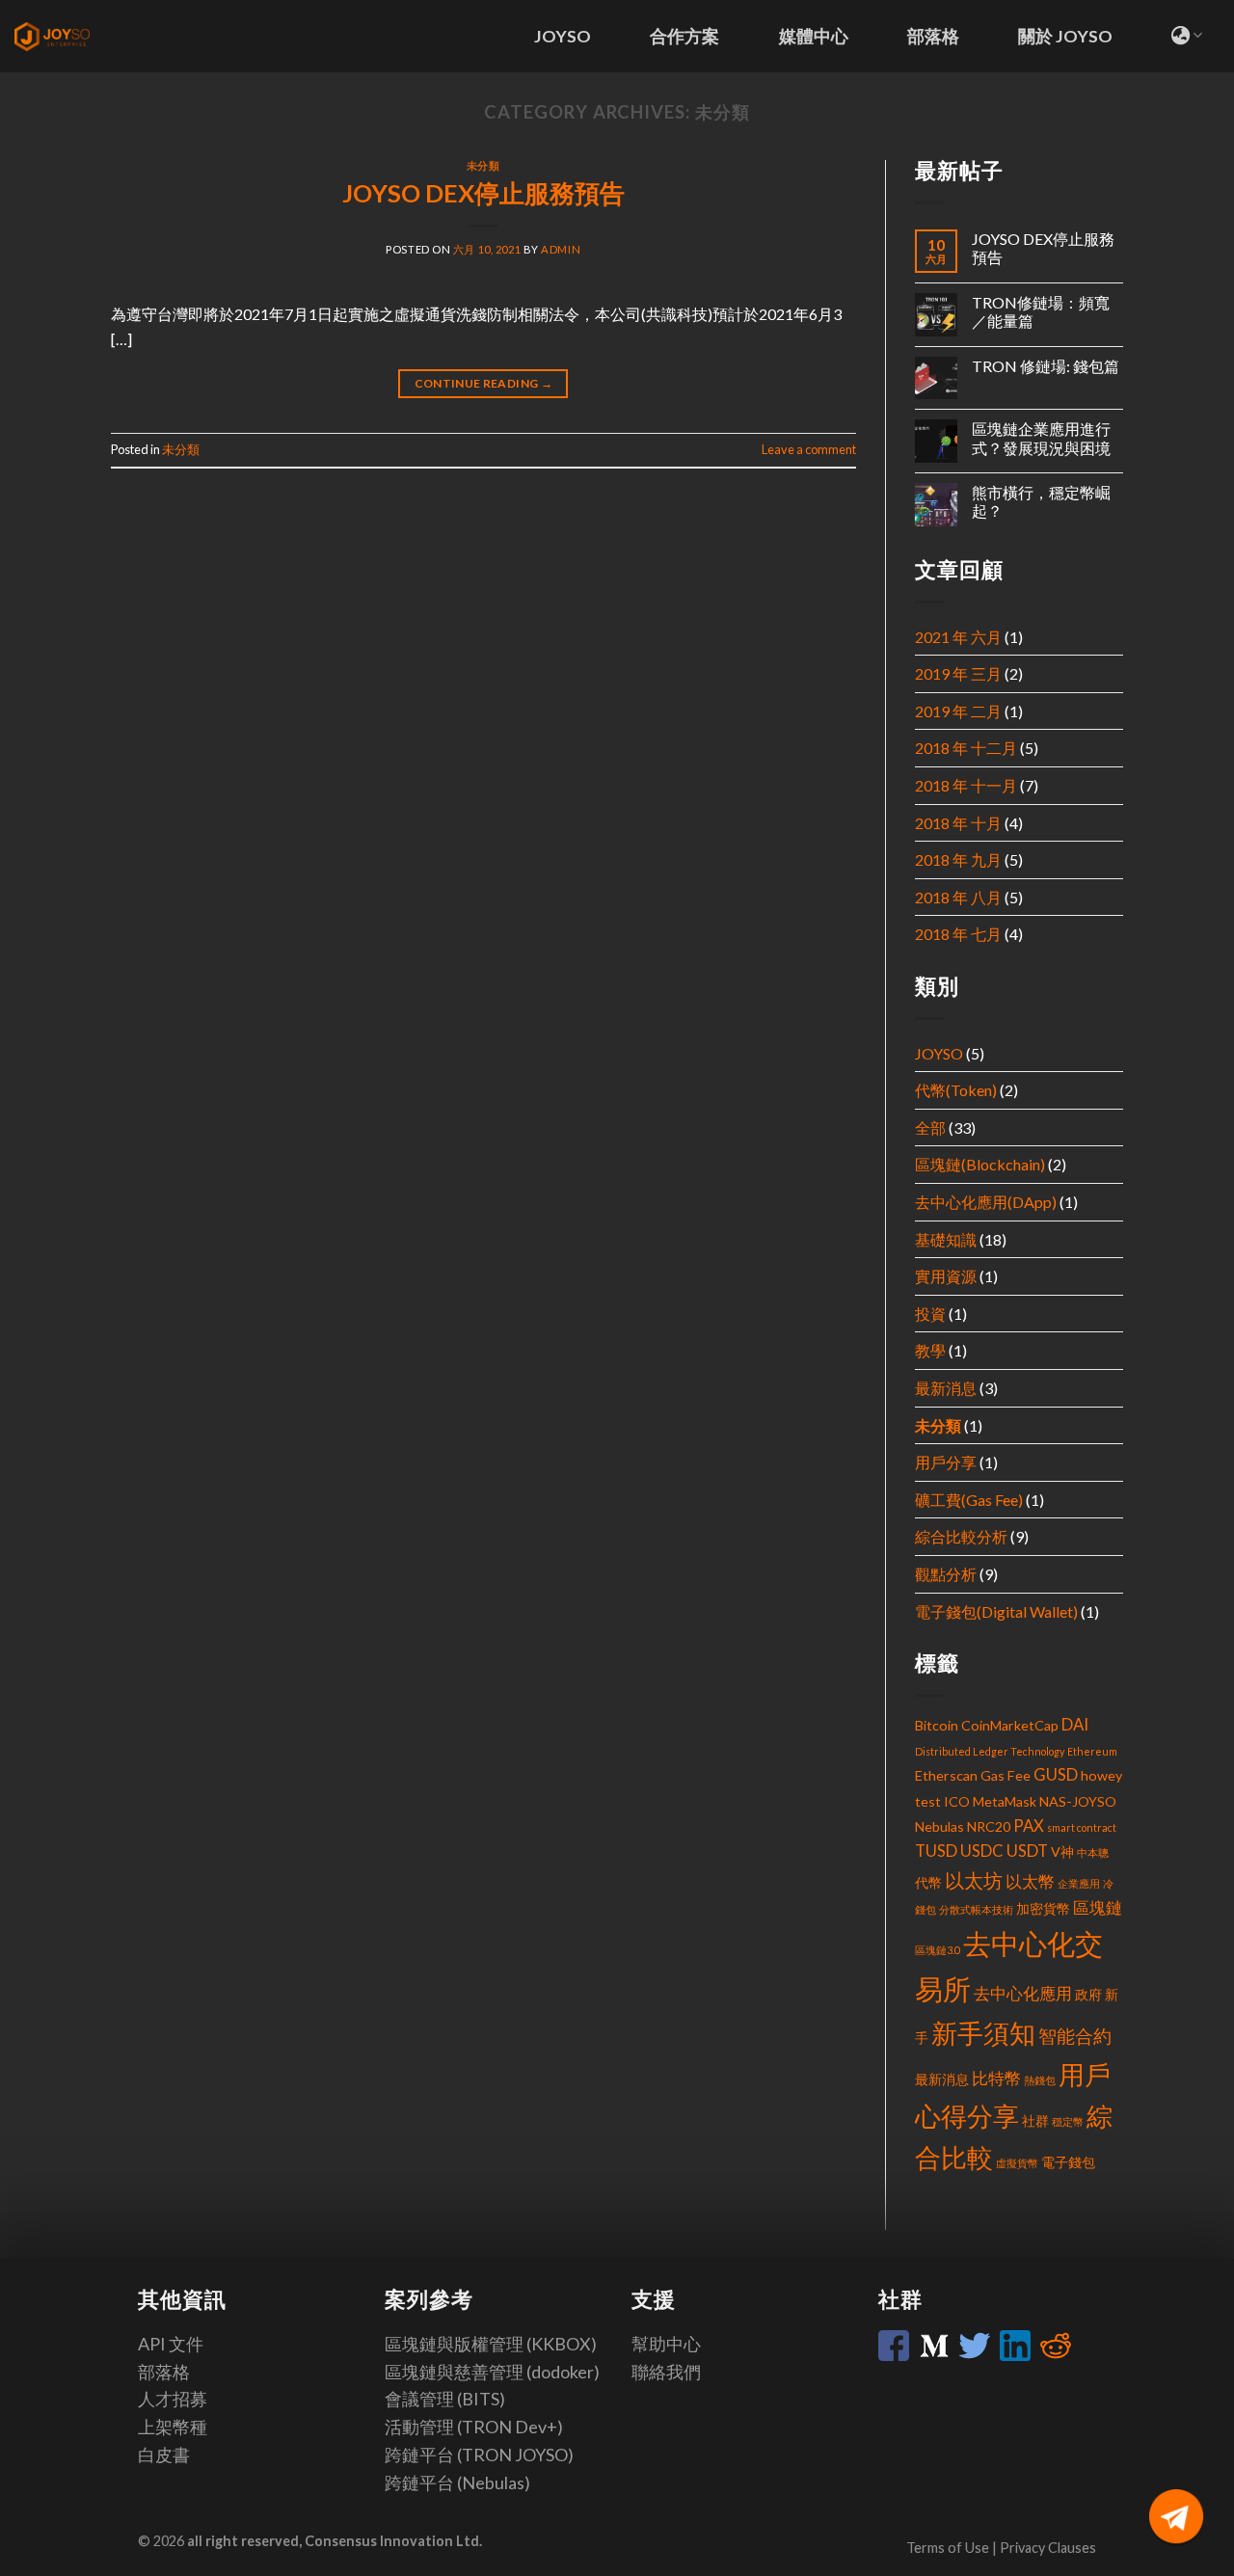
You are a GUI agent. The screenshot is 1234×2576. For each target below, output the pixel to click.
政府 (1088, 1994)
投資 (930, 1314)
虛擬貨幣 (1017, 2163)
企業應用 (1079, 1883)
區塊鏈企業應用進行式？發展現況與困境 (1041, 438)
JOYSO (563, 36)
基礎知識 (946, 1239)
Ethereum (1092, 1751)
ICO (957, 1801)
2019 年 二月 (958, 711)
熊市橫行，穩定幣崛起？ (1041, 501)
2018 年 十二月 (966, 748)
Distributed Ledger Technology (990, 1751)
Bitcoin (937, 1725)
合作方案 (684, 36)
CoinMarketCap (1010, 1725)
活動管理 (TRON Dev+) (474, 2427)
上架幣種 (173, 2427)
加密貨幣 (1043, 1908)
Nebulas (939, 1826)
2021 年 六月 (958, 637)
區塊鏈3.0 (938, 1950)
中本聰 (1093, 1852)
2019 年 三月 (958, 673)
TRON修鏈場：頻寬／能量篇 (1041, 311)
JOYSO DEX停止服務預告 (483, 193)
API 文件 (171, 2344)
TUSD (936, 1851)
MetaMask (1005, 1801)
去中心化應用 (1023, 1994)
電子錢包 (1068, 2162)
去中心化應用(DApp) (986, 1202)
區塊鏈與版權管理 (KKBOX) (491, 2344)
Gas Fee (1006, 1775)
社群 (1035, 2120)
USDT (1027, 1851)
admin (561, 249)
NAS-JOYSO (1078, 1801)
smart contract (1082, 1827)
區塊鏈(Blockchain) (980, 1164)
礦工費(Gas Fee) (969, 1500)
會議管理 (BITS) (445, 2399)
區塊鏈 (1098, 1908)
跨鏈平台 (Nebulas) (457, 2482)
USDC (982, 1851)
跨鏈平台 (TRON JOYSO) (479, 2455)
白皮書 (164, 2455)
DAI (1075, 1725)
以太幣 (1030, 1882)
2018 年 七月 (958, 934)
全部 (930, 1127)
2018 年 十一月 (966, 785)
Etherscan (946, 1775)
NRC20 (989, 1826)
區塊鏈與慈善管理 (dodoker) (492, 2372)
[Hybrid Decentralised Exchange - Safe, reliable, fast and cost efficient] (72, 37)
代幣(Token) (956, 1090)
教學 (930, 1350)
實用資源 (946, 1276)
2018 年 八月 (958, 897)
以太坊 (974, 1880)
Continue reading (484, 383)
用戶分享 (946, 1462)
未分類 (483, 165)
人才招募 (173, 2399)
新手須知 (983, 2033)
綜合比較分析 (961, 1536)
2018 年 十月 (958, 823)
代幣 (928, 1882)
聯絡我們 (666, 2372)
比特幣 (996, 2079)
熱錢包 (1040, 2080)
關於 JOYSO (1065, 36)
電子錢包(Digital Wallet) (996, 1611)
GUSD (1056, 1775)
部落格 (933, 36)
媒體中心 (814, 36)
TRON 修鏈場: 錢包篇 (1046, 366)
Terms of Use (949, 2548)
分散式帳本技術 (976, 1909)
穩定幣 (1068, 2121)
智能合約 (1075, 2036)
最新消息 (946, 1388)
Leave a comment (809, 449)
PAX (1029, 1826)
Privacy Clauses (1048, 2548)
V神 (1062, 1851)
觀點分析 (946, 1574)
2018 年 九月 (958, 859)
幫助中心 (666, 2344)
